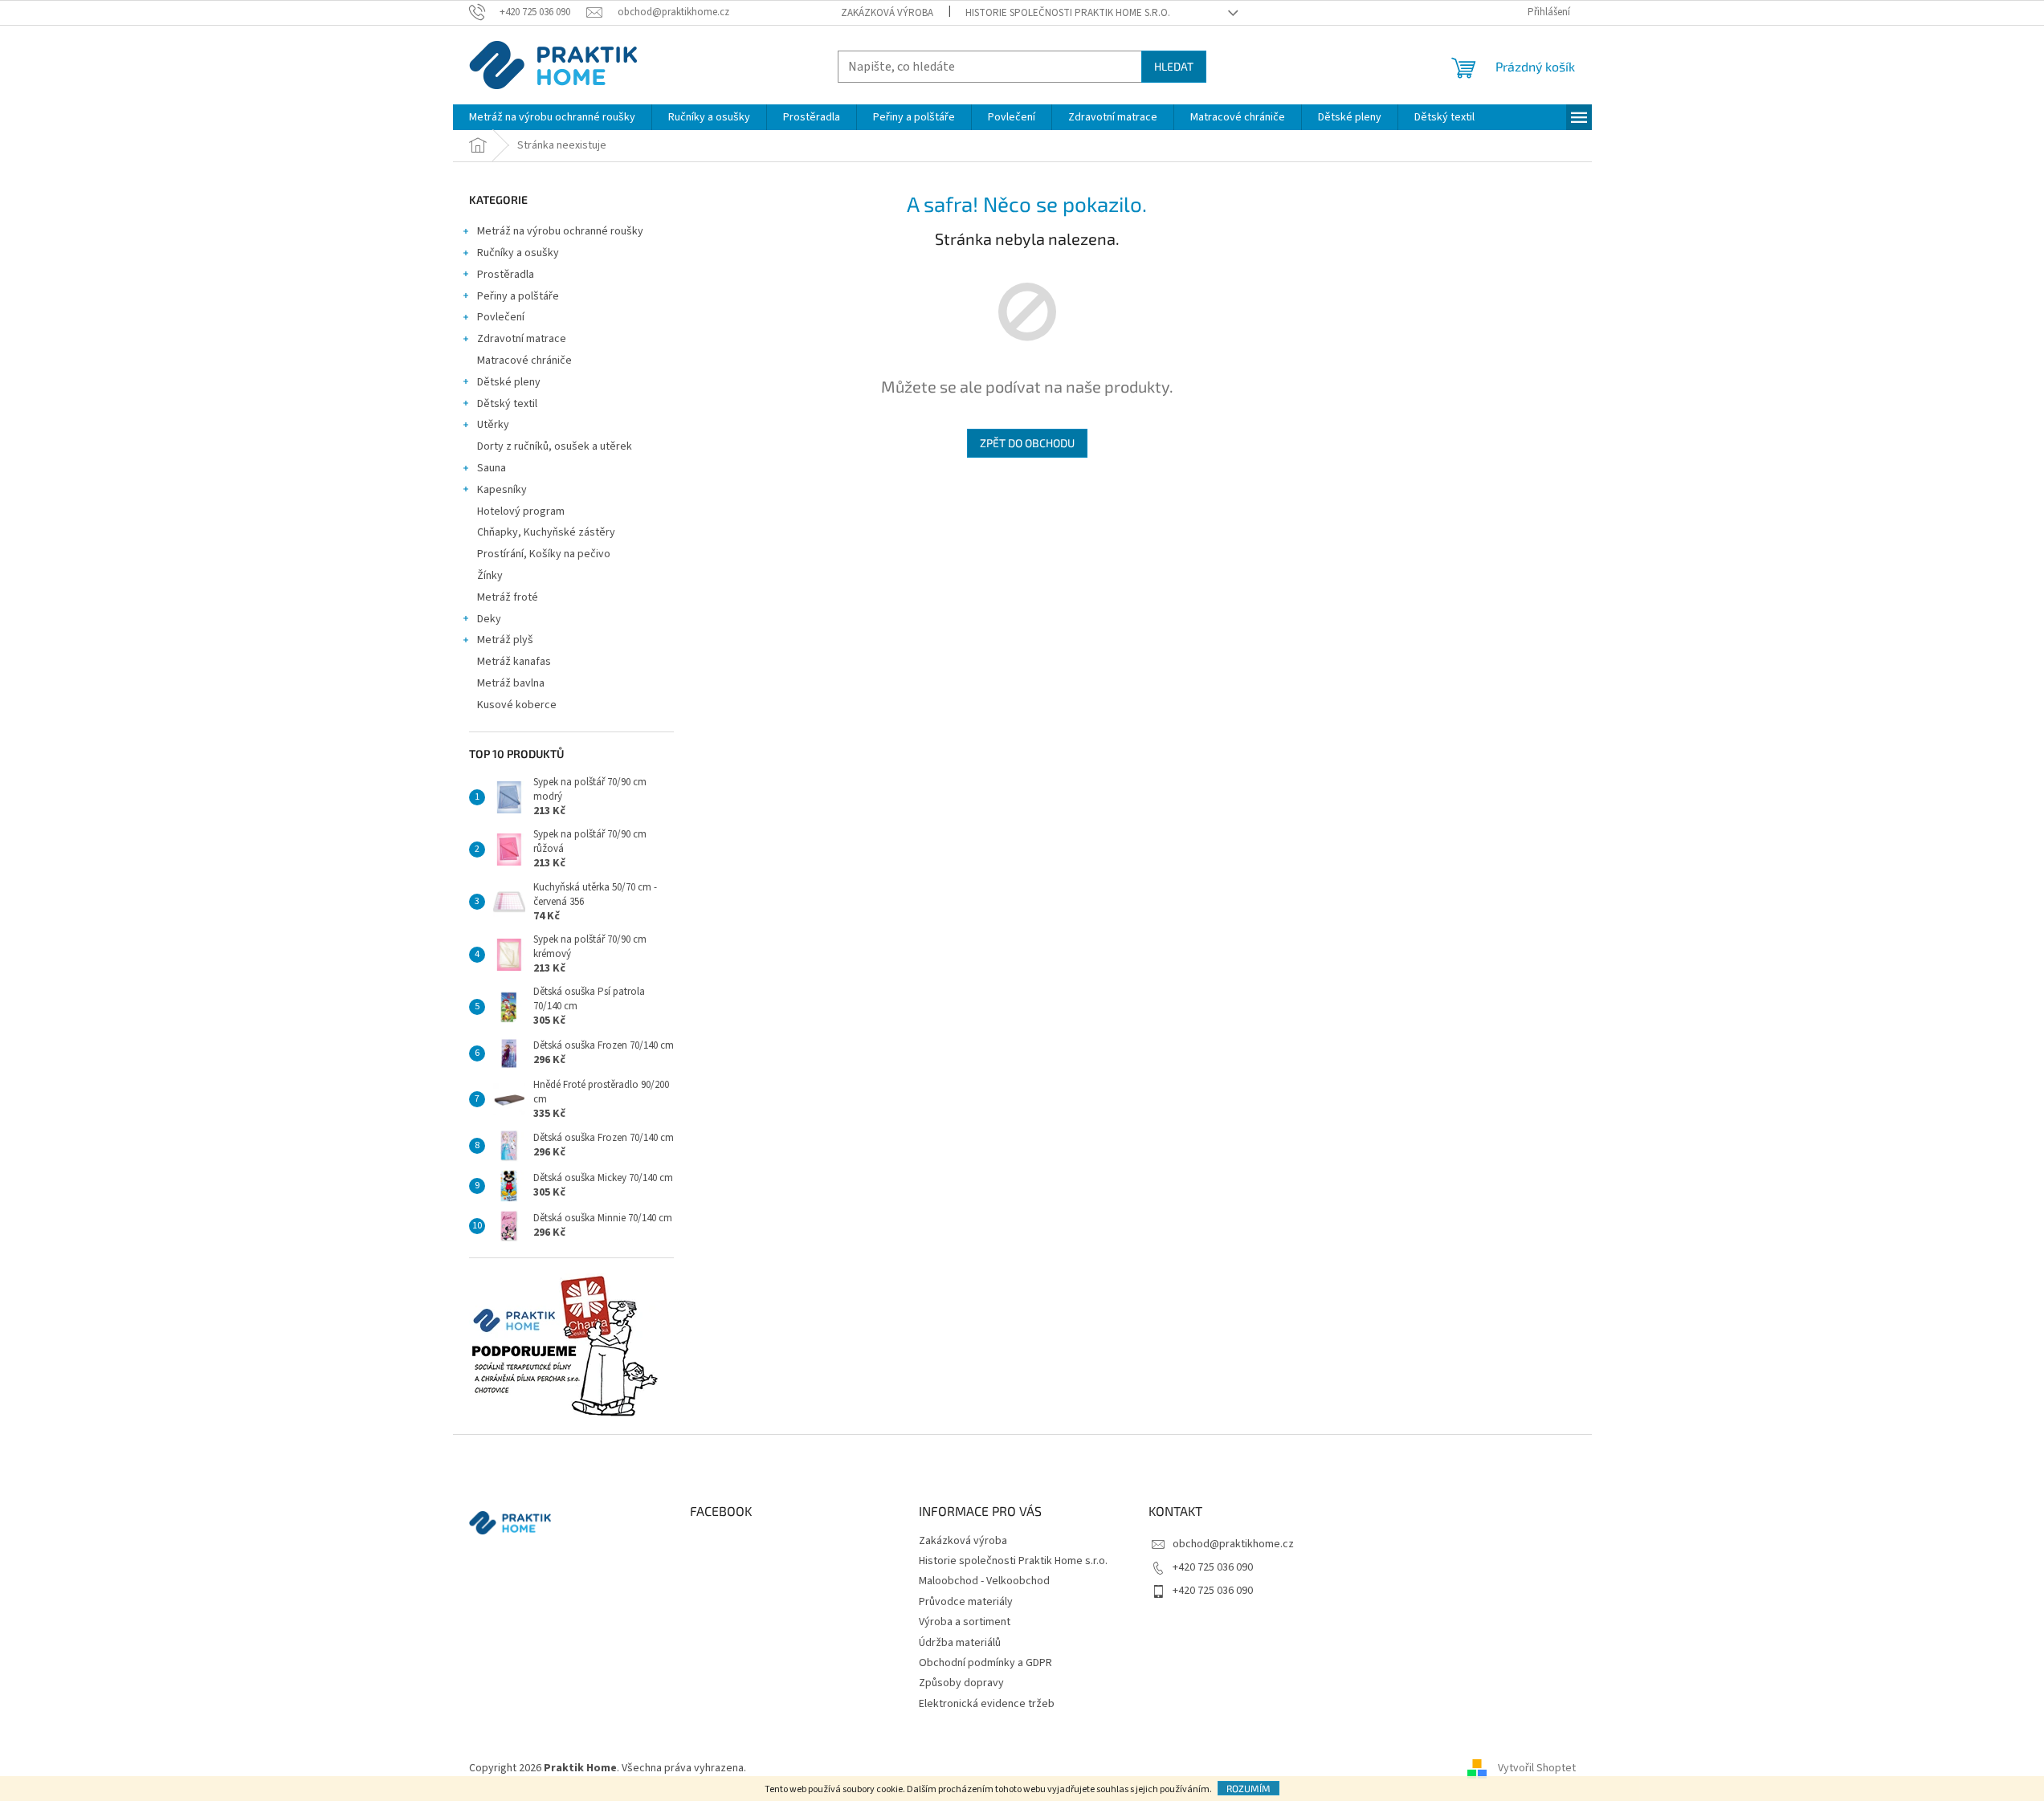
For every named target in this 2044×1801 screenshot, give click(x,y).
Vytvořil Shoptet (1537, 1768)
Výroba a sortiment (965, 1622)
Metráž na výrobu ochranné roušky (560, 231)
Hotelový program (521, 511)
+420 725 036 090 (1213, 1567)
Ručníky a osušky (518, 253)
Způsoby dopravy (961, 1683)
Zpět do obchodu (1027, 443)
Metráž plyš (505, 640)
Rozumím (1248, 1788)
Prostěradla (506, 275)
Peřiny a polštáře (518, 296)
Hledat (1174, 66)
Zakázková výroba (887, 13)
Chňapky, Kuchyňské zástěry (546, 532)
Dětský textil (507, 404)
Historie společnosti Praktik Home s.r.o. (1068, 13)
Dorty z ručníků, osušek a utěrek (555, 446)
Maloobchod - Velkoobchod (984, 1581)
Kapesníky (502, 490)
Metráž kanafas (514, 662)
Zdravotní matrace (522, 339)
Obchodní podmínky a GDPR (985, 1663)
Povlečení (501, 317)
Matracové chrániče (524, 361)
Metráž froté (508, 597)
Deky (489, 619)
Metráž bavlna (512, 683)
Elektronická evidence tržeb (987, 1704)
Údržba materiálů (960, 1643)
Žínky (490, 576)
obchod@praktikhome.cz (1233, 1544)
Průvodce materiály (966, 1602)
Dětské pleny (509, 382)
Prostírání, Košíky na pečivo (544, 554)
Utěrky (493, 425)
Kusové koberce (517, 705)
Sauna (492, 468)
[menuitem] (552, 117)
